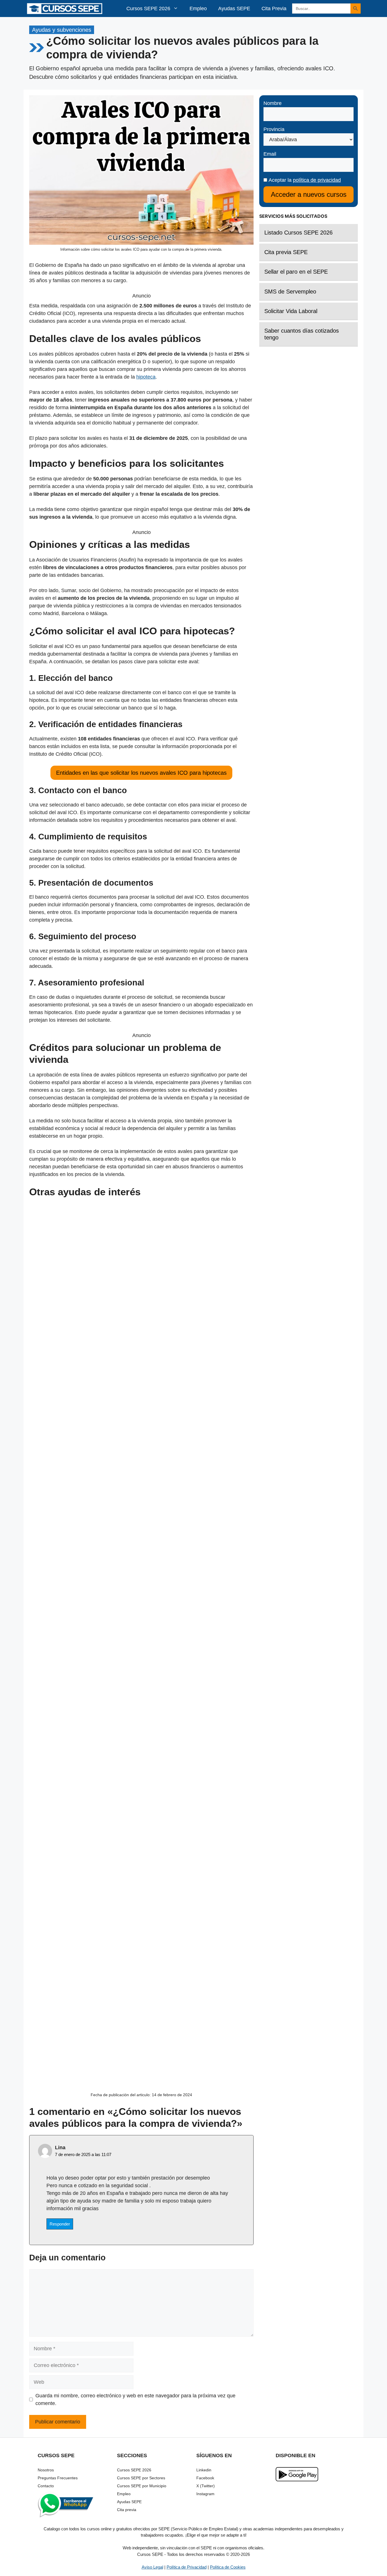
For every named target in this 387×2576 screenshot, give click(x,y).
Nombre (273, 103)
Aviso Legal (152, 2567)
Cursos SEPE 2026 (148, 9)
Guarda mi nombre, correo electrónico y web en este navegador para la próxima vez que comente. (135, 2399)
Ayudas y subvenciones (62, 30)
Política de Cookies (228, 2567)
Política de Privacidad (187, 2567)
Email (270, 154)
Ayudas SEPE (234, 9)
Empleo (198, 9)
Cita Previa (274, 9)
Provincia (274, 129)
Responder (60, 2224)
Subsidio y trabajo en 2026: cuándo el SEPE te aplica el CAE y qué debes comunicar (141, 1489)
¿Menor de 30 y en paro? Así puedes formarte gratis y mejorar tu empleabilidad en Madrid (142, 1782)
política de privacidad (317, 180)
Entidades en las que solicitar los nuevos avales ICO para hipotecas (141, 773)
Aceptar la (304, 180)
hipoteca (146, 377)
